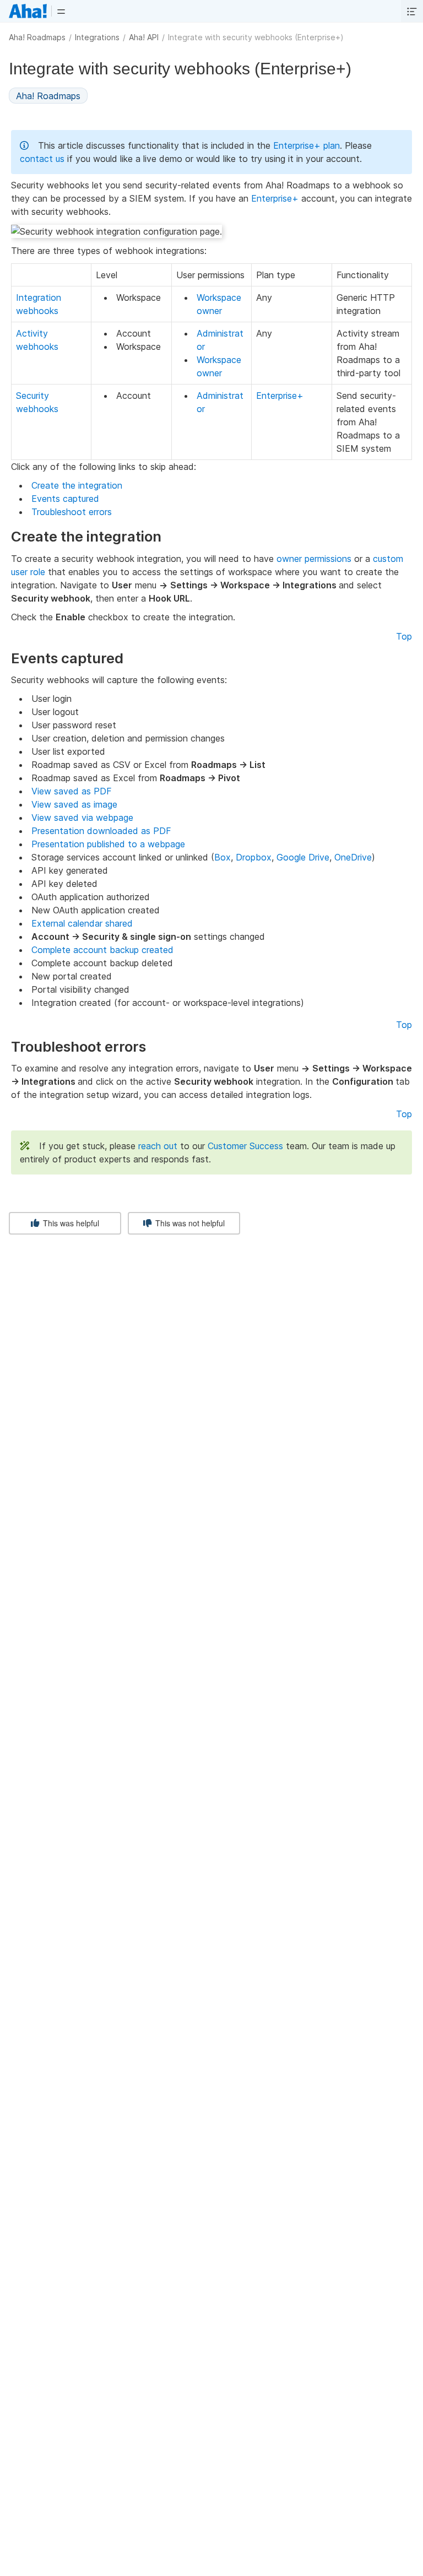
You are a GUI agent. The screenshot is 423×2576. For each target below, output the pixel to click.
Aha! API (144, 37)
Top (404, 636)
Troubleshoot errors (72, 512)
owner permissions (314, 559)
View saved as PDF (72, 791)
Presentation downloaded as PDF (101, 831)
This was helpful (70, 1223)
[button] (61, 11)
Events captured (65, 499)
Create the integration (77, 485)
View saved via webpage (82, 818)
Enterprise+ (275, 198)
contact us (42, 159)
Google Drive (303, 857)
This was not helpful (189, 1223)
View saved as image (74, 804)
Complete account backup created (102, 950)
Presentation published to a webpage (108, 844)
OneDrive (353, 857)
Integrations (97, 37)
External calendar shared (82, 923)
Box (223, 857)
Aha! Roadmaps (37, 37)
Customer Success (245, 1146)
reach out (158, 1146)
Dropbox (254, 857)
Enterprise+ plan (307, 145)
